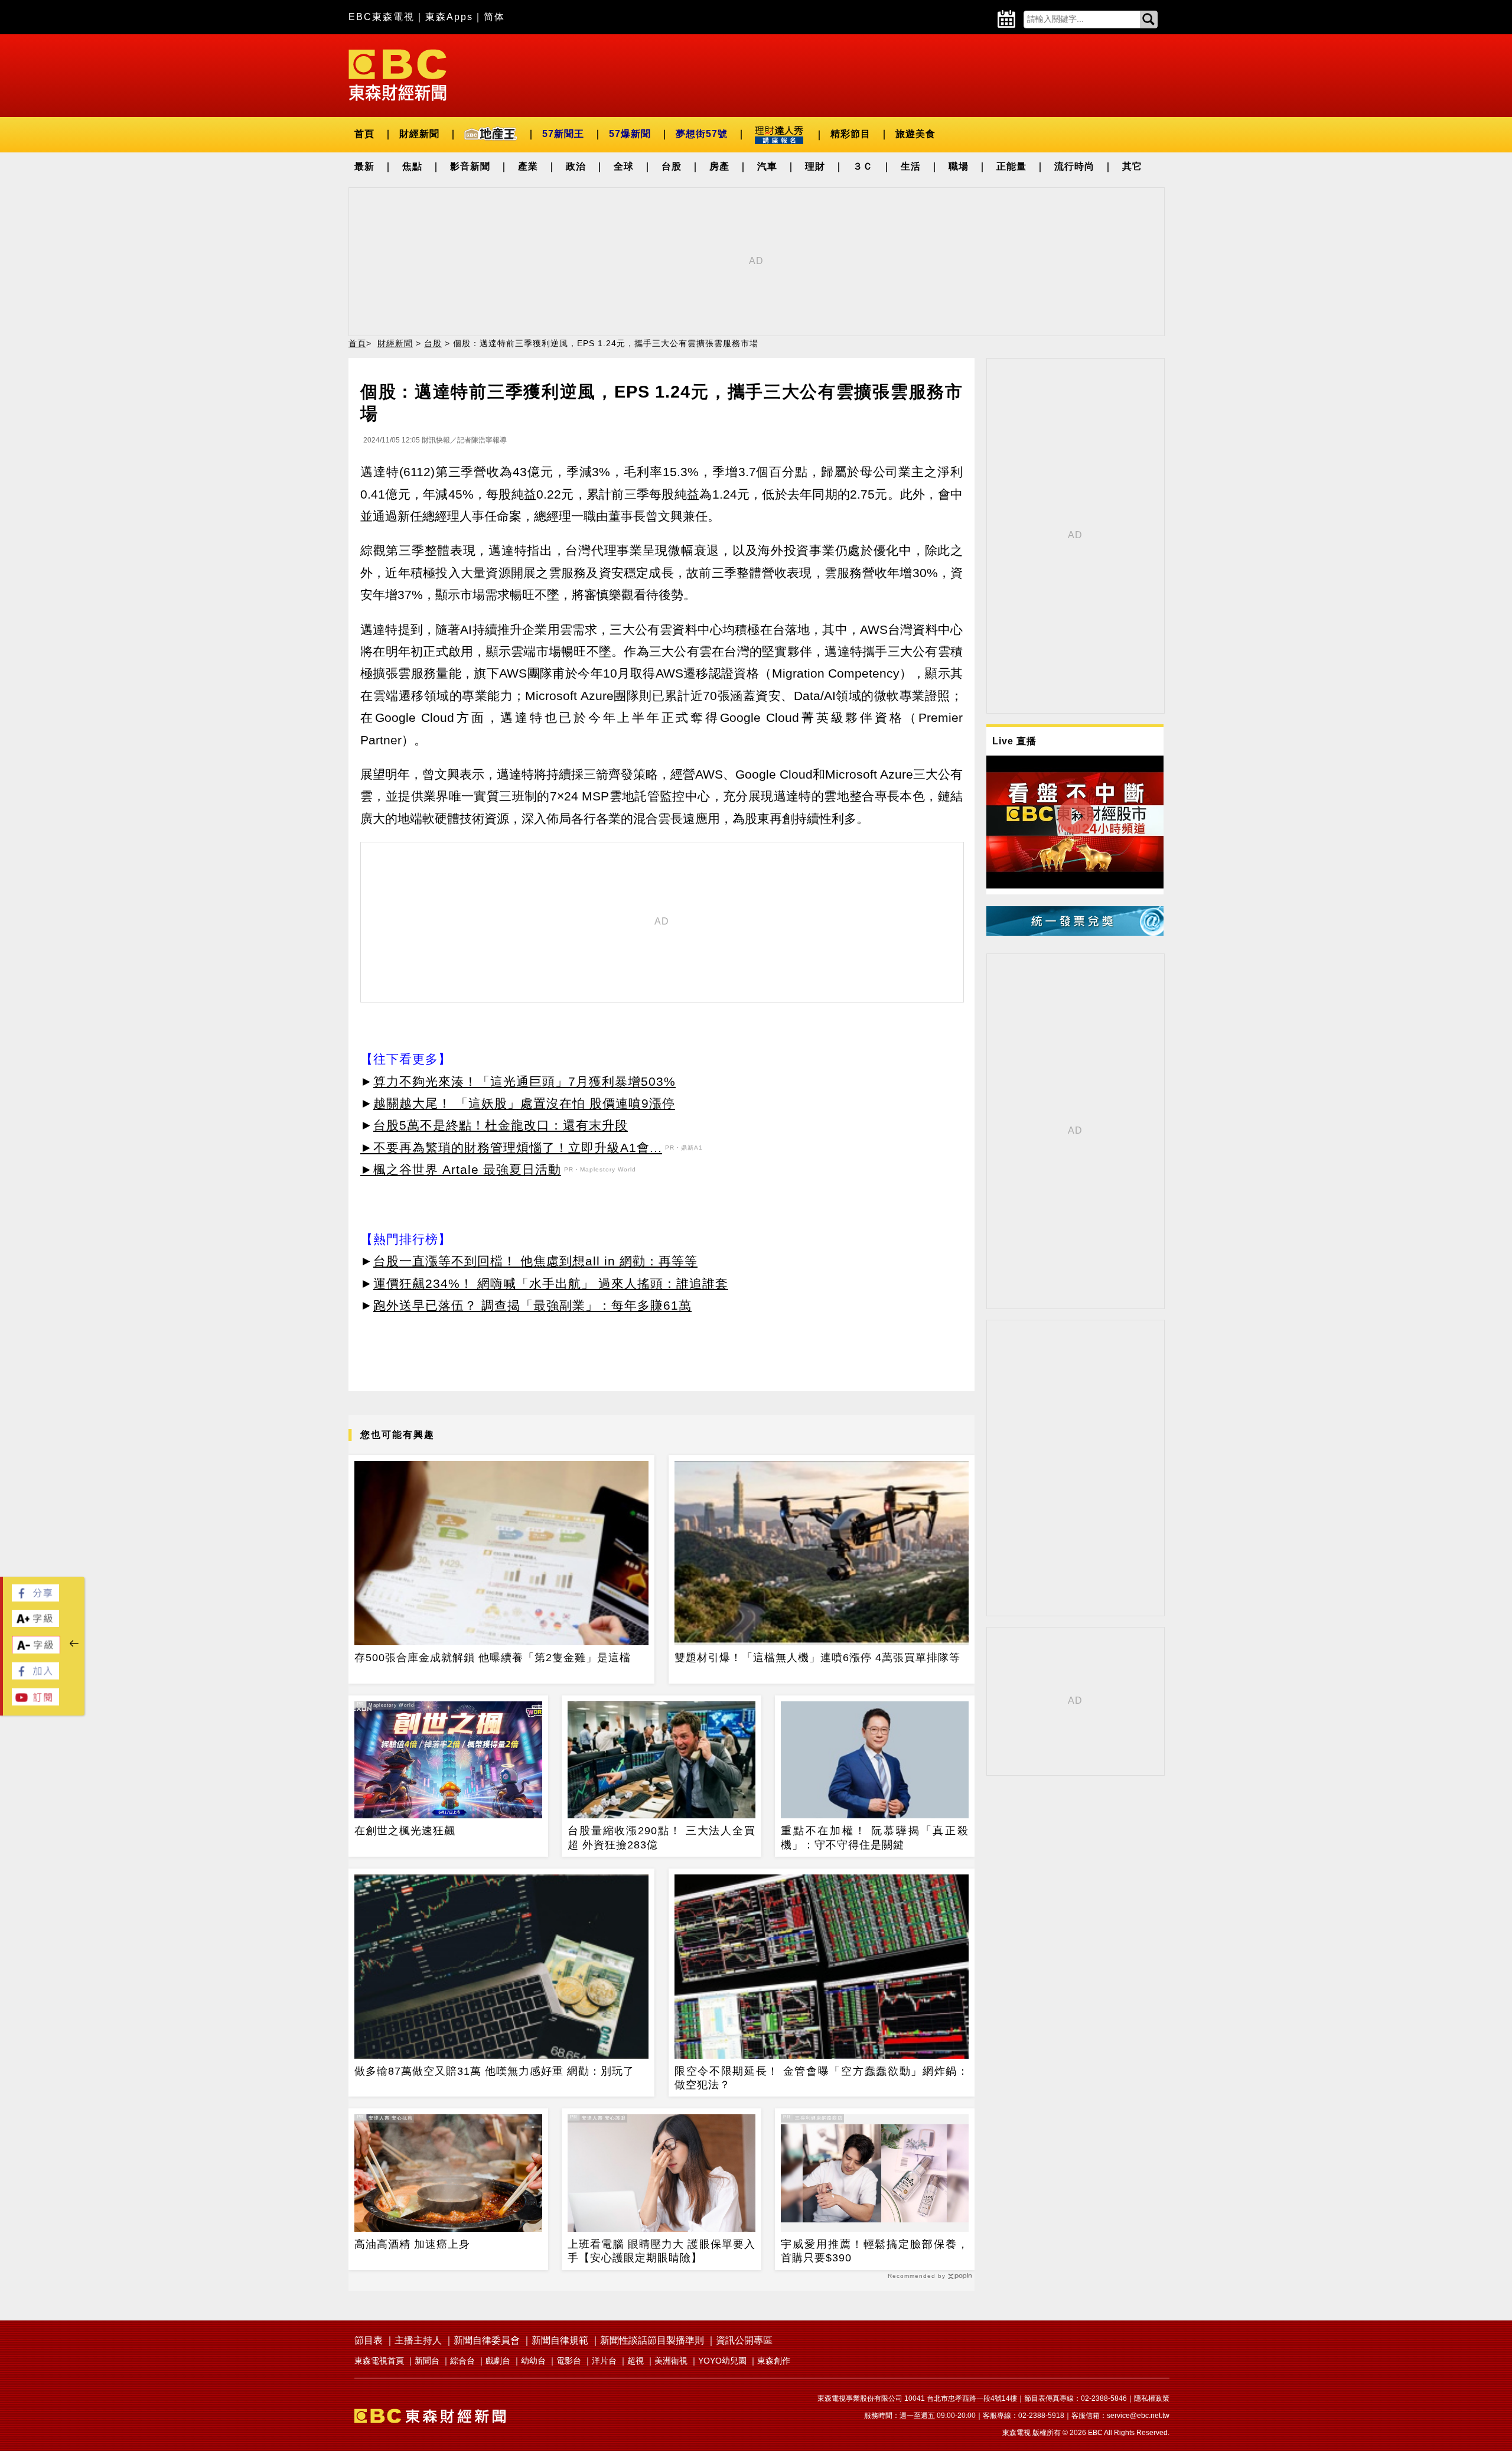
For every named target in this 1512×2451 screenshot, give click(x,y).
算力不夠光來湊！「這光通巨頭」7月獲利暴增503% (524, 1081)
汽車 (767, 166)
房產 (719, 166)
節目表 (369, 2340)
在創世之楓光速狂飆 (405, 1831)
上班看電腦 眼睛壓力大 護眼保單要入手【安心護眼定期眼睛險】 (661, 2251)
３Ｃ (863, 166)
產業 (528, 166)
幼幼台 (533, 2361)
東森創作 (774, 2361)
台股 (672, 166)
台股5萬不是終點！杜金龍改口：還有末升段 (501, 1125)
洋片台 (604, 2361)
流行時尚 (1074, 166)
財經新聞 (419, 134)
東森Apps (449, 17)
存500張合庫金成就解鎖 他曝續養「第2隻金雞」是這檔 (493, 1658)
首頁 (364, 134)
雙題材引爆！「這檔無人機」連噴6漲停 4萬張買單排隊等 (817, 1658)
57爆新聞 (630, 134)
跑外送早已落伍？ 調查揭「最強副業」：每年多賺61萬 (532, 1305)
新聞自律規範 (560, 2340)
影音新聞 (470, 166)
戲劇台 (498, 2361)
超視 (636, 2361)
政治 (576, 166)
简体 (494, 17)
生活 (911, 166)
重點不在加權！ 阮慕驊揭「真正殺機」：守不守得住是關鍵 (875, 1838)
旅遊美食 (915, 134)
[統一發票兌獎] (1075, 932)
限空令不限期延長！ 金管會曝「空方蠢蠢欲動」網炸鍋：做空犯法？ (822, 2078)
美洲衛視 (671, 2361)
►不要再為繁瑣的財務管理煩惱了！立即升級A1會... (511, 1148)
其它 (1132, 166)
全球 (624, 166)
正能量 (1011, 166)
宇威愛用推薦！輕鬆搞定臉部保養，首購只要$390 (875, 2251)
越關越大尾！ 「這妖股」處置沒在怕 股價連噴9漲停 (524, 1103)
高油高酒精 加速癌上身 (412, 2244)
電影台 (569, 2361)
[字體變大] (35, 1624)
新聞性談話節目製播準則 (652, 2340)
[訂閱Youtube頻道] (35, 1702)
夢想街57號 (702, 134)
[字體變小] (36, 1651)
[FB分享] (35, 1598)
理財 (815, 166)
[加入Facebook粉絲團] (35, 1676)
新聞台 (427, 2361)
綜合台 (462, 2361)
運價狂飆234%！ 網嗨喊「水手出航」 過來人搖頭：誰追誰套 (551, 1283)
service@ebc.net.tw (1138, 2416)
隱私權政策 (1152, 2398)
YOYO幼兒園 (722, 2361)
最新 (364, 166)
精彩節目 (850, 134)
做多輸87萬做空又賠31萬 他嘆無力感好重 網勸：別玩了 (494, 2071)
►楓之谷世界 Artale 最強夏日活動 (461, 1169)
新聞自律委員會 (487, 2340)
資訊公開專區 (744, 2340)
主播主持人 (418, 2340)
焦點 (412, 166)
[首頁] (397, 74)
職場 (959, 166)
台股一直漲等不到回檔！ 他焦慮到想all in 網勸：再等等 (535, 1261)
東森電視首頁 (379, 2361)
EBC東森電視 (382, 17)
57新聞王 (563, 134)
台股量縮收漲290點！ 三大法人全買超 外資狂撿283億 (661, 1838)
